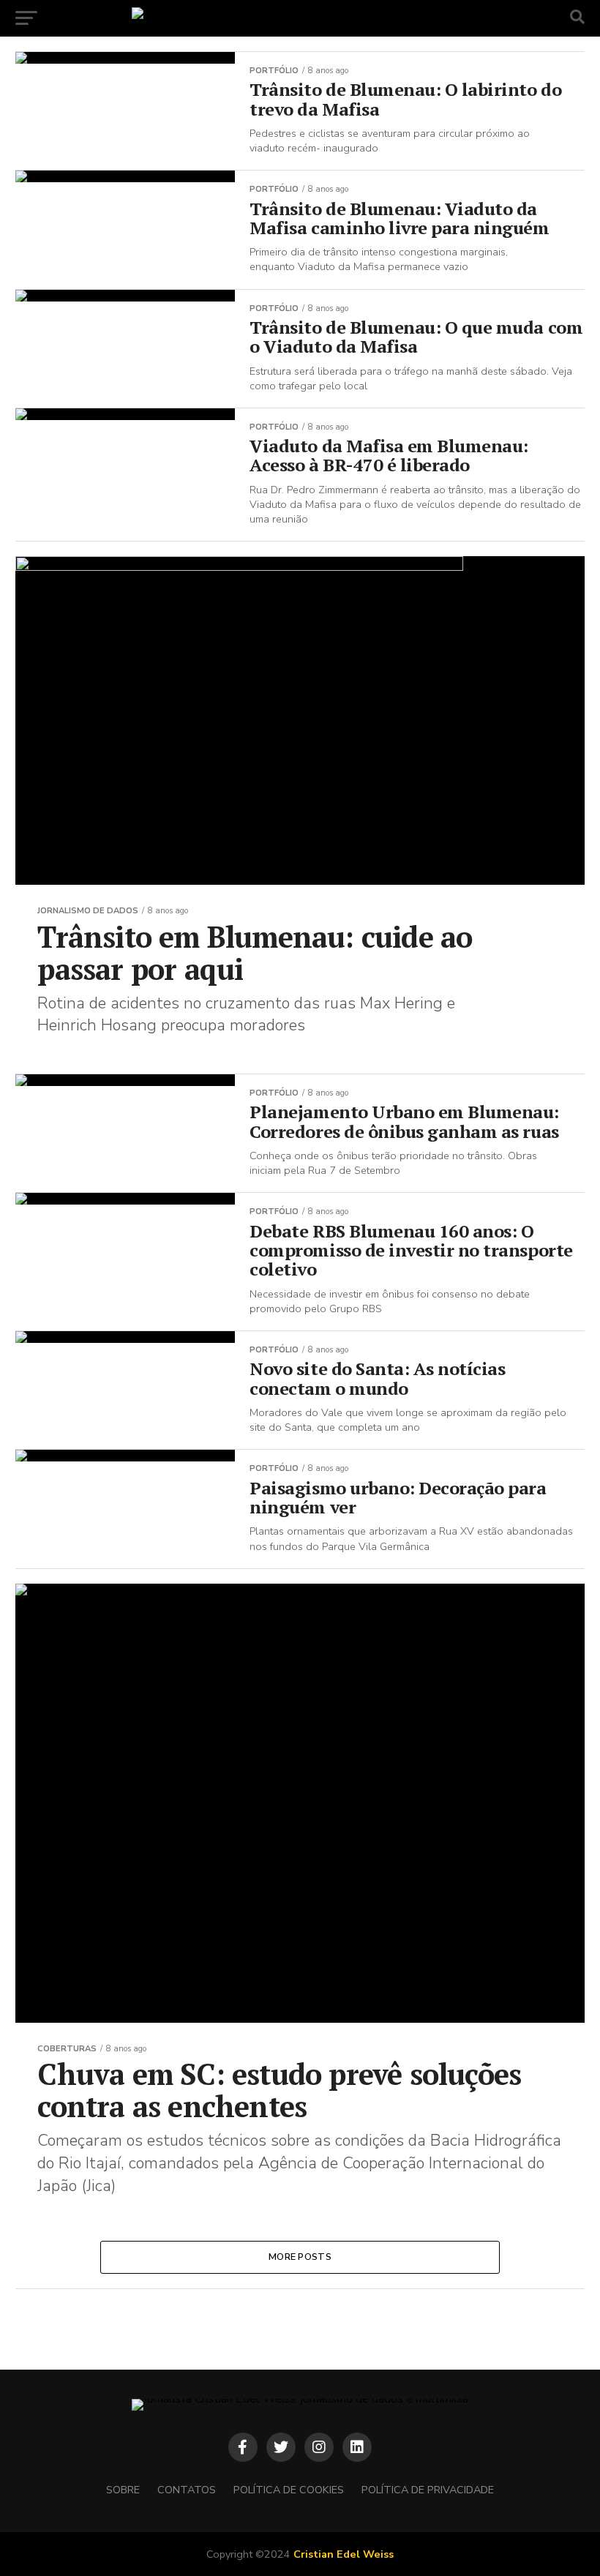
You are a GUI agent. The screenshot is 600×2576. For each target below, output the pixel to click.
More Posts (300, 2257)
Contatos (187, 2490)
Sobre (123, 2490)
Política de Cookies (289, 2490)
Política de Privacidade (428, 2490)
